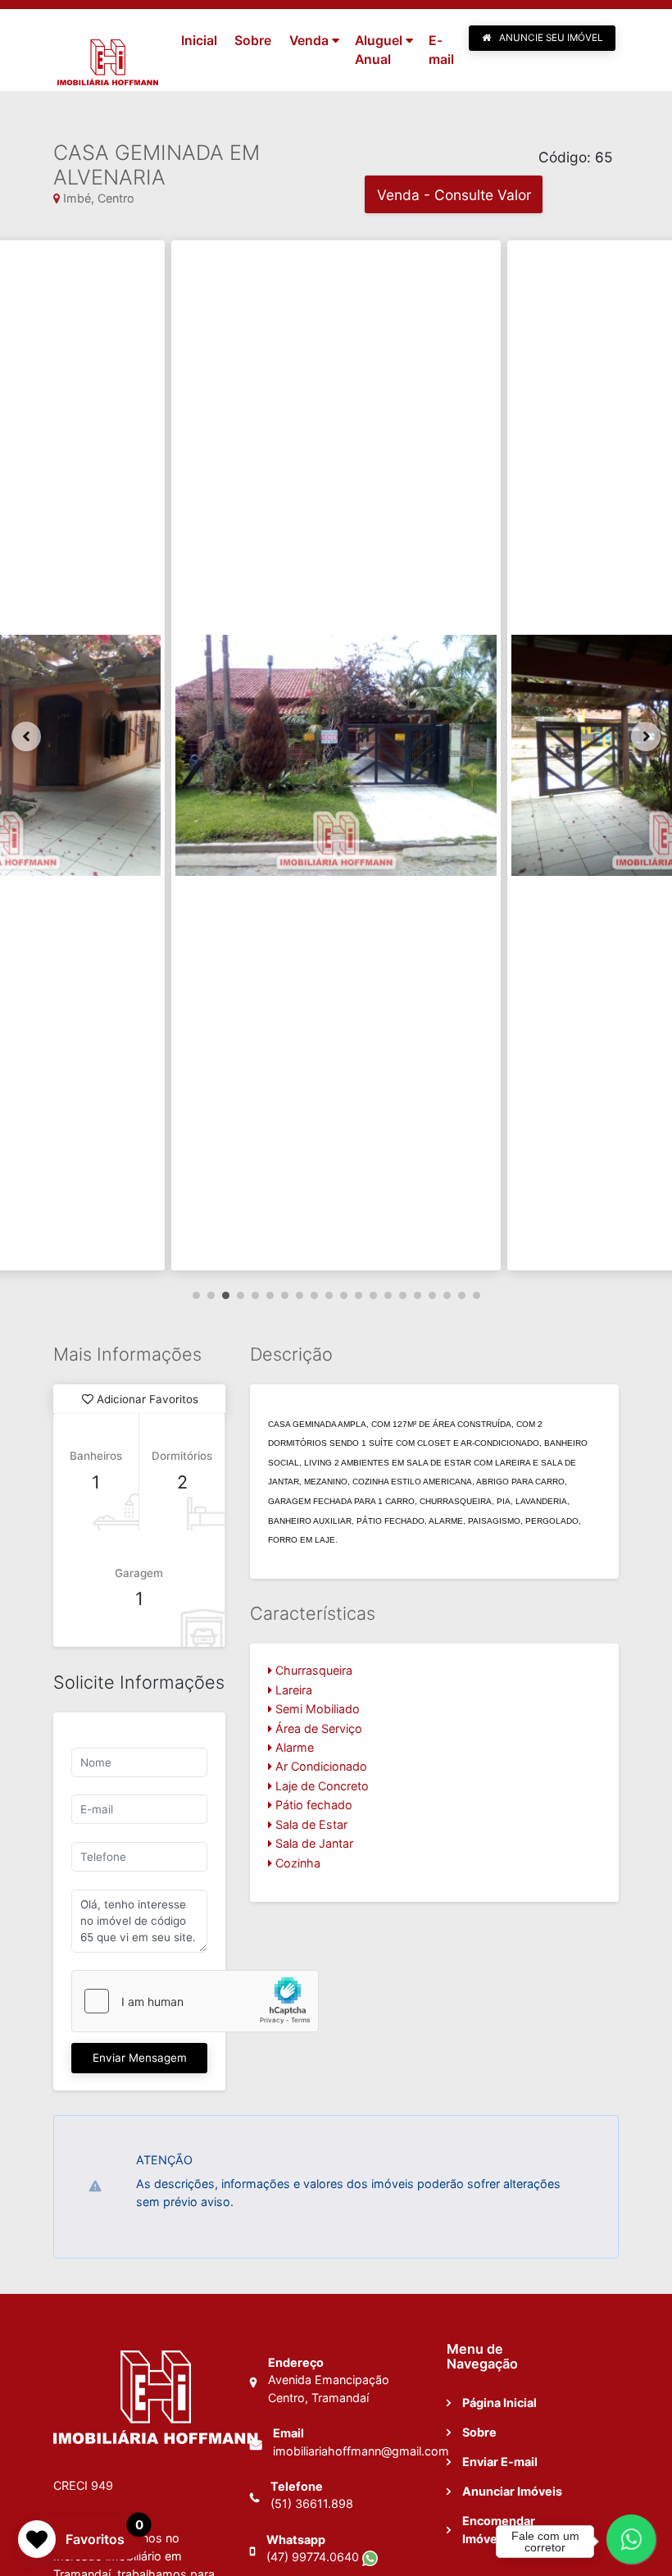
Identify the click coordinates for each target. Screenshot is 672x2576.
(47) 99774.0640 (314, 2557)
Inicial (199, 41)
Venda (309, 41)
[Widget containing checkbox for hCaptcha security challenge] (195, 2001)
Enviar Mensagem (140, 2058)
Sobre (253, 41)
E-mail (441, 50)
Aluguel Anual (379, 50)
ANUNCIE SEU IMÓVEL (550, 38)
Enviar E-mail (500, 2462)
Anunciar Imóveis (512, 2491)
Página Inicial (499, 2403)
